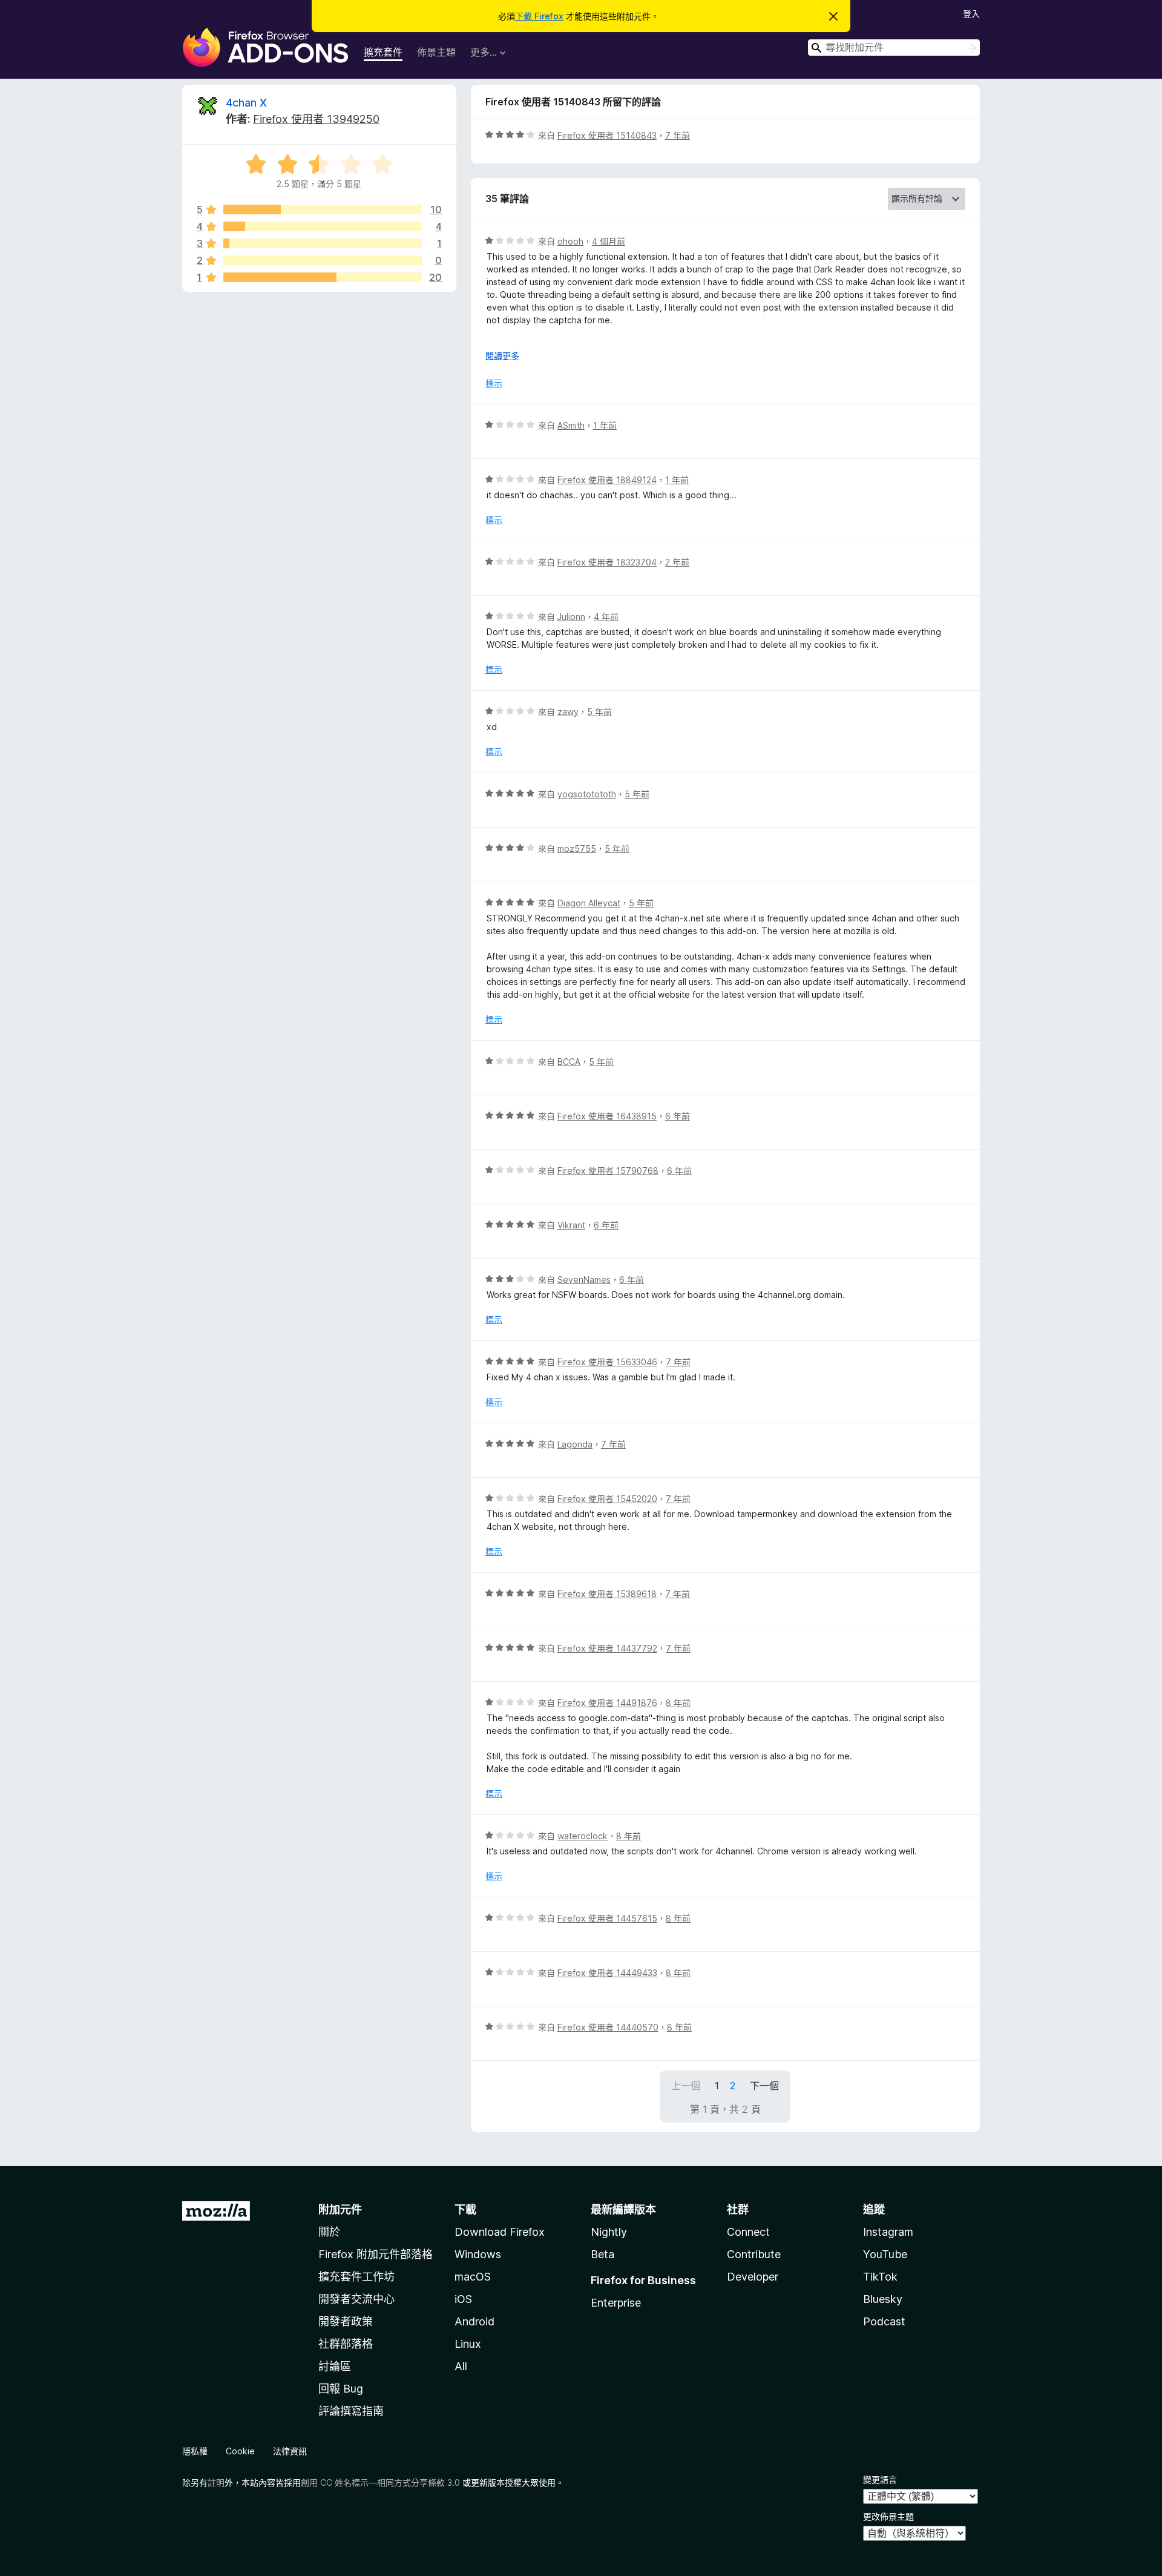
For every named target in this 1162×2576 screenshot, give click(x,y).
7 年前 (678, 135)
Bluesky (883, 2299)
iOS (463, 2299)
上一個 (686, 2086)
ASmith (571, 425)
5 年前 (599, 712)
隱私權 (195, 2451)
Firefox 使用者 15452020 (607, 1499)
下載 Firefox (539, 16)
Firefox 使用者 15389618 (607, 1594)
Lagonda (575, 1444)
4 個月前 (609, 241)
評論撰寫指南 (351, 2411)
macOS (473, 2277)
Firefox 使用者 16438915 (607, 1116)
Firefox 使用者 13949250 (316, 119)
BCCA (569, 1062)
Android (474, 2321)
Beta (602, 2254)
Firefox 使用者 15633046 (607, 1362)
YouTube (885, 2254)
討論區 (335, 2366)
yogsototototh (587, 794)
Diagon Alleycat (589, 903)
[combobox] (894, 48)
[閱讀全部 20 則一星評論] (323, 277)
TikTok (880, 2277)
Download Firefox (500, 2232)
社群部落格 (346, 2344)
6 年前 (678, 1116)
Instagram (888, 2232)
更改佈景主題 (888, 2516)
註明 (216, 2482)
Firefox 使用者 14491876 (607, 1703)
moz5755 (577, 848)
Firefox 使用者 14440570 (608, 2027)
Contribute (754, 2254)
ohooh (570, 241)
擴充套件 (383, 52)
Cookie (240, 2451)
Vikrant (571, 1225)
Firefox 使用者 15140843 (607, 135)
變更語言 (880, 2479)
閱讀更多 (502, 356)
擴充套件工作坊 (356, 2277)
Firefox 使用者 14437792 (607, 1648)
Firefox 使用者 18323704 (607, 562)
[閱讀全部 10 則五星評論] (323, 209)
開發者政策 (346, 2321)
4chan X (246, 103)
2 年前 (677, 562)
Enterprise (616, 2303)
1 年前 (605, 425)
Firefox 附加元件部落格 (376, 2254)
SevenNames (584, 1280)
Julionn (571, 617)
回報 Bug (341, 2389)
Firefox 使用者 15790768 (608, 1171)
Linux (468, 2344)
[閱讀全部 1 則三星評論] (323, 243)
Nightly (609, 2232)
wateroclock (583, 1836)
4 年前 (606, 617)
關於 (329, 2232)
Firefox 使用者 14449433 (607, 1973)
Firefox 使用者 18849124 (607, 480)
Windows (478, 2254)
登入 (971, 14)
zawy (568, 712)
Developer (753, 2277)
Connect (748, 2232)
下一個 (764, 2086)
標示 (494, 383)
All (461, 2366)
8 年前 (678, 1703)
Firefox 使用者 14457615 (607, 1918)
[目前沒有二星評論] (323, 260)
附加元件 (340, 2209)
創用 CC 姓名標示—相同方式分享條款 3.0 (380, 2482)
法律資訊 (290, 2451)
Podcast (884, 2321)
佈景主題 (436, 52)
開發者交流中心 (356, 2299)
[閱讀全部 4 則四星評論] (323, 226)
